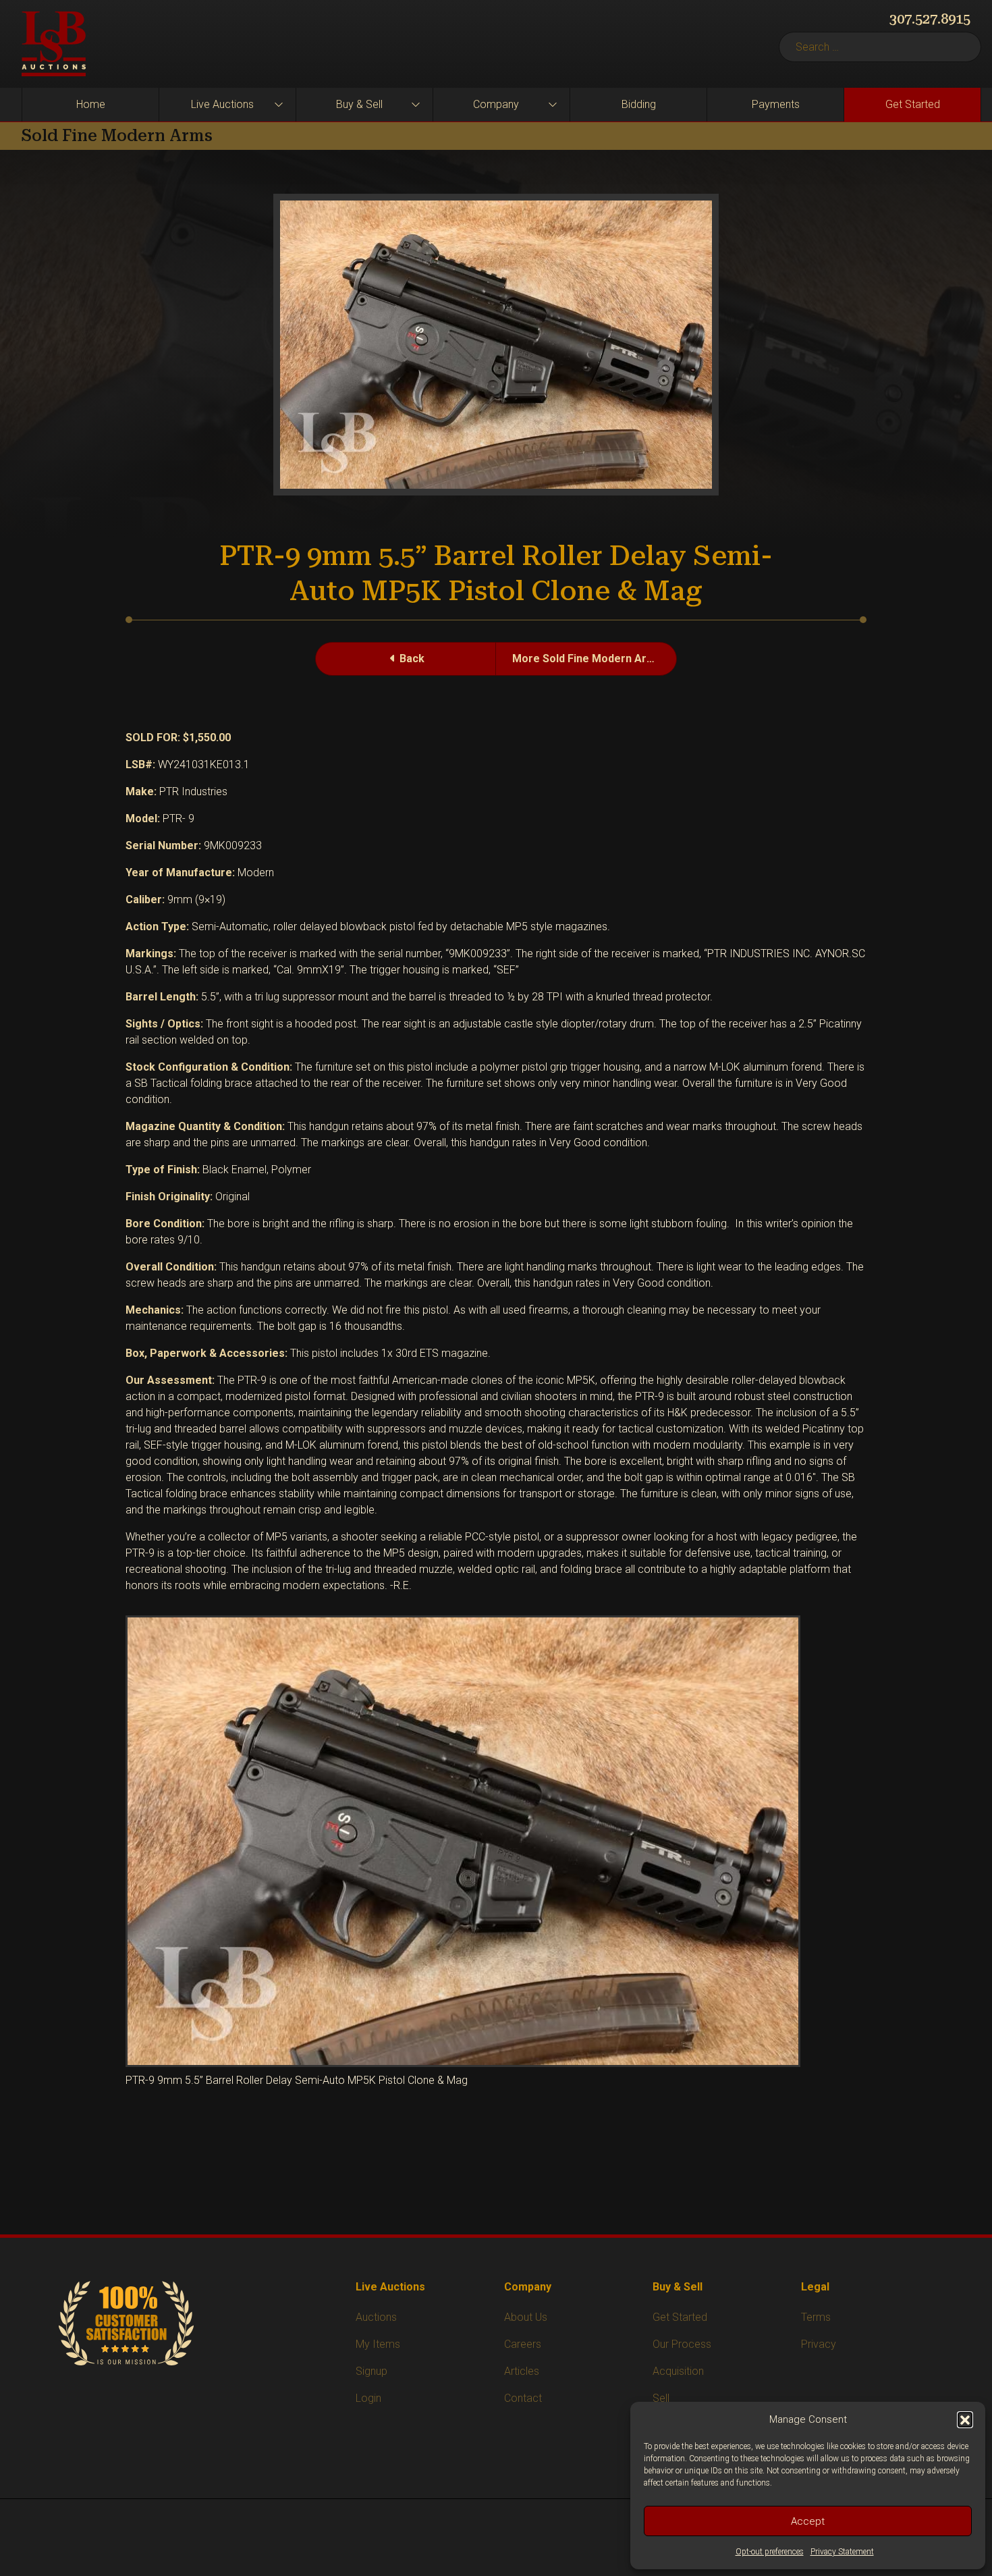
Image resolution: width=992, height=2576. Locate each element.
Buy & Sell (359, 104)
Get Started (913, 104)
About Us (526, 2317)
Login (368, 2398)
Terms (816, 2317)
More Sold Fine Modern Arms (587, 659)
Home (91, 104)
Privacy (819, 2344)
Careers (523, 2344)
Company (496, 104)
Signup (371, 2371)
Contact (523, 2398)
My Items (378, 2344)
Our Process (682, 2344)
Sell (661, 2398)
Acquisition (678, 2371)
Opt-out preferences (770, 2552)
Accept (808, 2521)
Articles (522, 2371)
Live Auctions (222, 104)
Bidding (639, 104)
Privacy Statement (842, 2552)
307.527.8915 (930, 19)
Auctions (376, 2317)
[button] (965, 2419)
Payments (776, 104)
